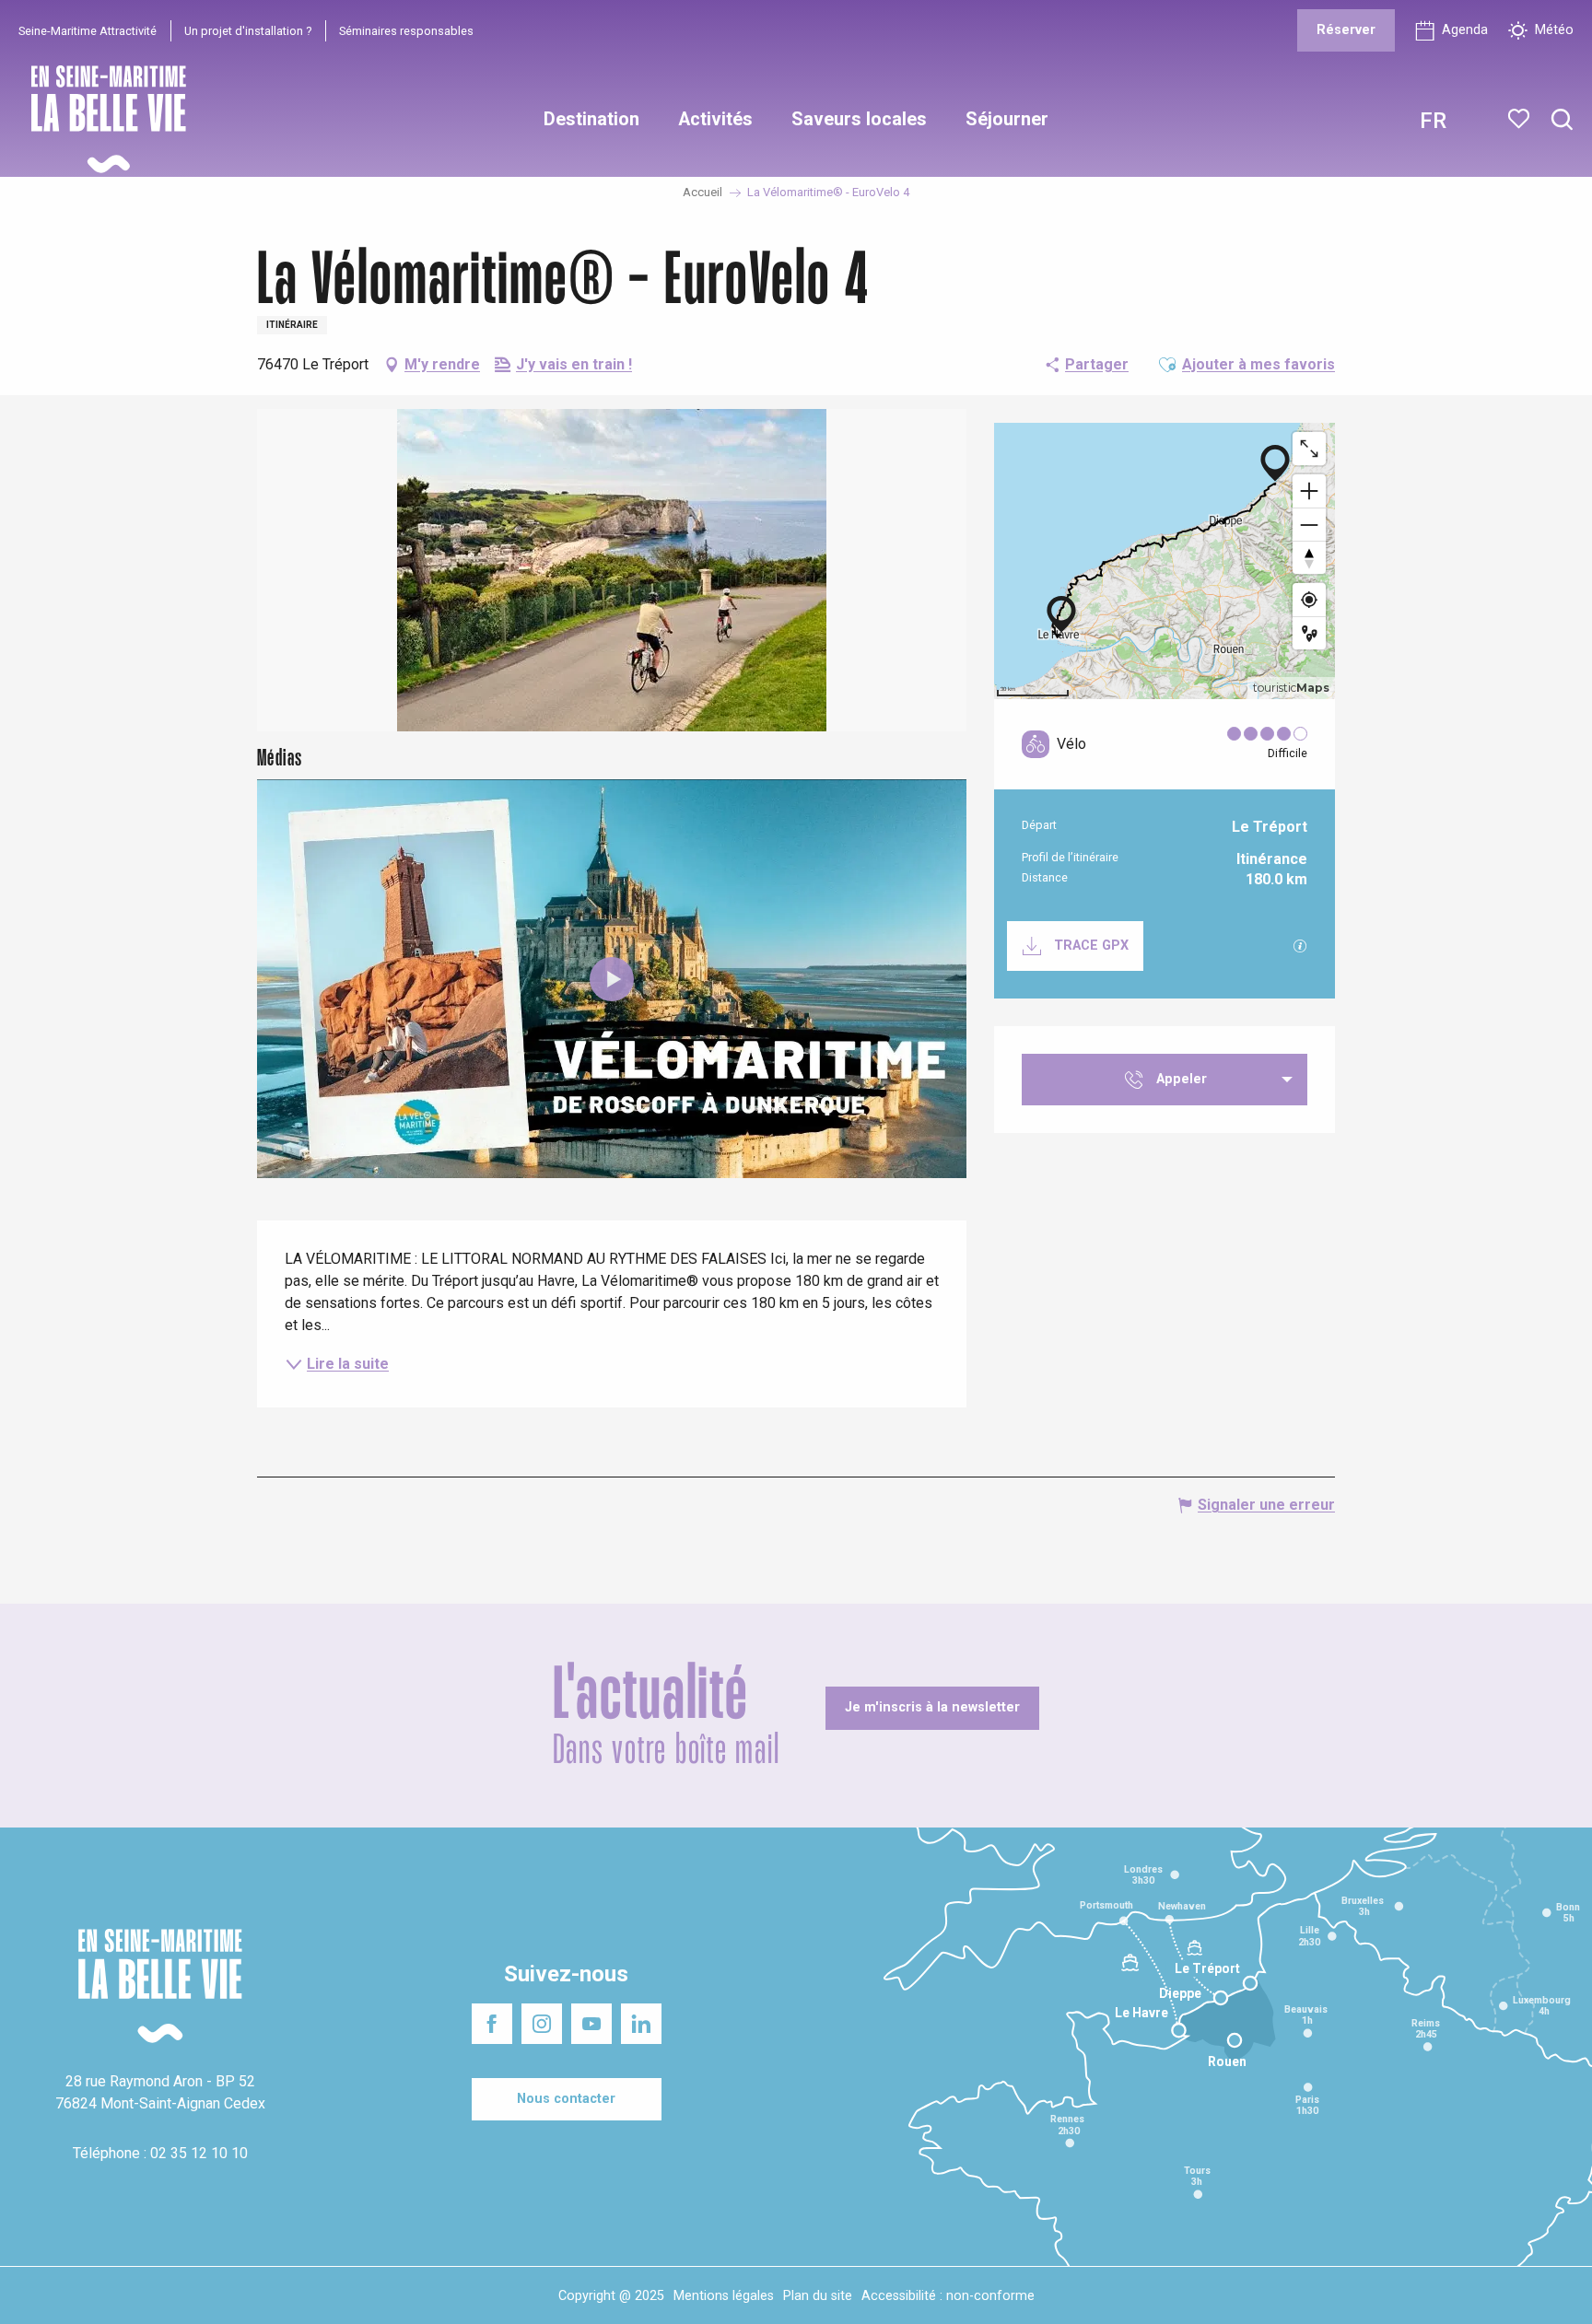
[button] (1562, 120)
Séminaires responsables (406, 31)
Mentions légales (724, 2296)
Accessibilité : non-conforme (948, 2296)
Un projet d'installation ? (248, 31)
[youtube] (612, 979)
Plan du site (818, 2296)
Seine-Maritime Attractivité (88, 31)
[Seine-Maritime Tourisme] (101, 119)
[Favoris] (1521, 119)
